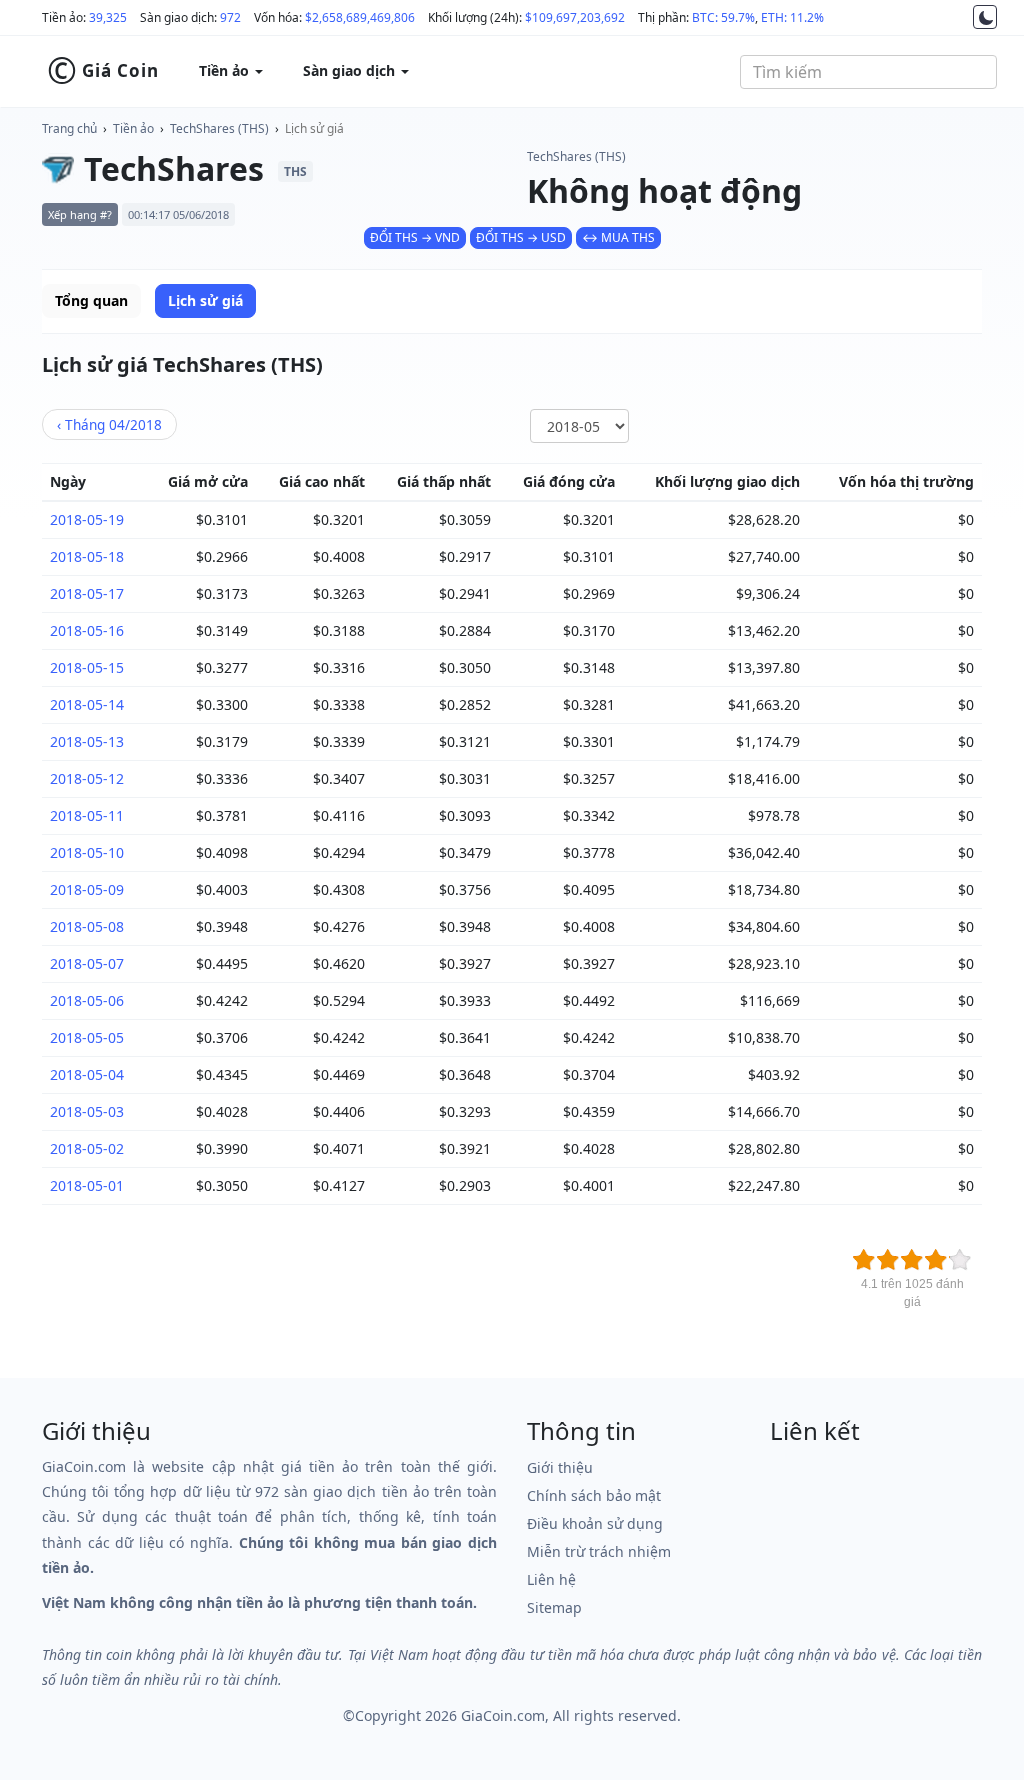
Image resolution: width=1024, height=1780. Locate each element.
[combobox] (868, 72)
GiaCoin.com (503, 1715)
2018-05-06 (87, 1000)
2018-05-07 (87, 963)
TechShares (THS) (219, 128)
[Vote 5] (960, 1260)
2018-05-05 (87, 1037)
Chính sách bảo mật (594, 1495)
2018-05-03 (87, 1111)
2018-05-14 (87, 704)
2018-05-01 (87, 1185)
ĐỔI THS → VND (415, 237)
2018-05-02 (87, 1148)
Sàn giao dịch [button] (351, 70)
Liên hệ (551, 1579)
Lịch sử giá (314, 128)
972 (230, 17)
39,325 (108, 17)
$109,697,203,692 (575, 17)
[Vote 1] (864, 1260)
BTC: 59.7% (723, 17)
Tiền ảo (133, 128)
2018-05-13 (87, 741)
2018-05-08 (87, 926)
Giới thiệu (560, 1467)
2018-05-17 (87, 593)
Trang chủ (69, 128)
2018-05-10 (87, 852)
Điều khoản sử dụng (595, 1523)
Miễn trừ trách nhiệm (599, 1551)
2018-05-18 (87, 556)
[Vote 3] (912, 1260)
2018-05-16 (87, 630)
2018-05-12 (87, 778)
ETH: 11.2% (792, 17)
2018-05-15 (87, 667)
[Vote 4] (936, 1260)
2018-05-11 (87, 815)
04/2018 (109, 424)
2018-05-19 (87, 519)
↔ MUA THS (618, 237)
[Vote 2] (888, 1260)
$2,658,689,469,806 (360, 17)
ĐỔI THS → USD (521, 237)
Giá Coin (103, 71)
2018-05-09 (87, 889)
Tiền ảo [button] (226, 70)
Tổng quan (91, 300)
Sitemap (554, 1607)
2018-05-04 (87, 1074)
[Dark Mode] (985, 17)
